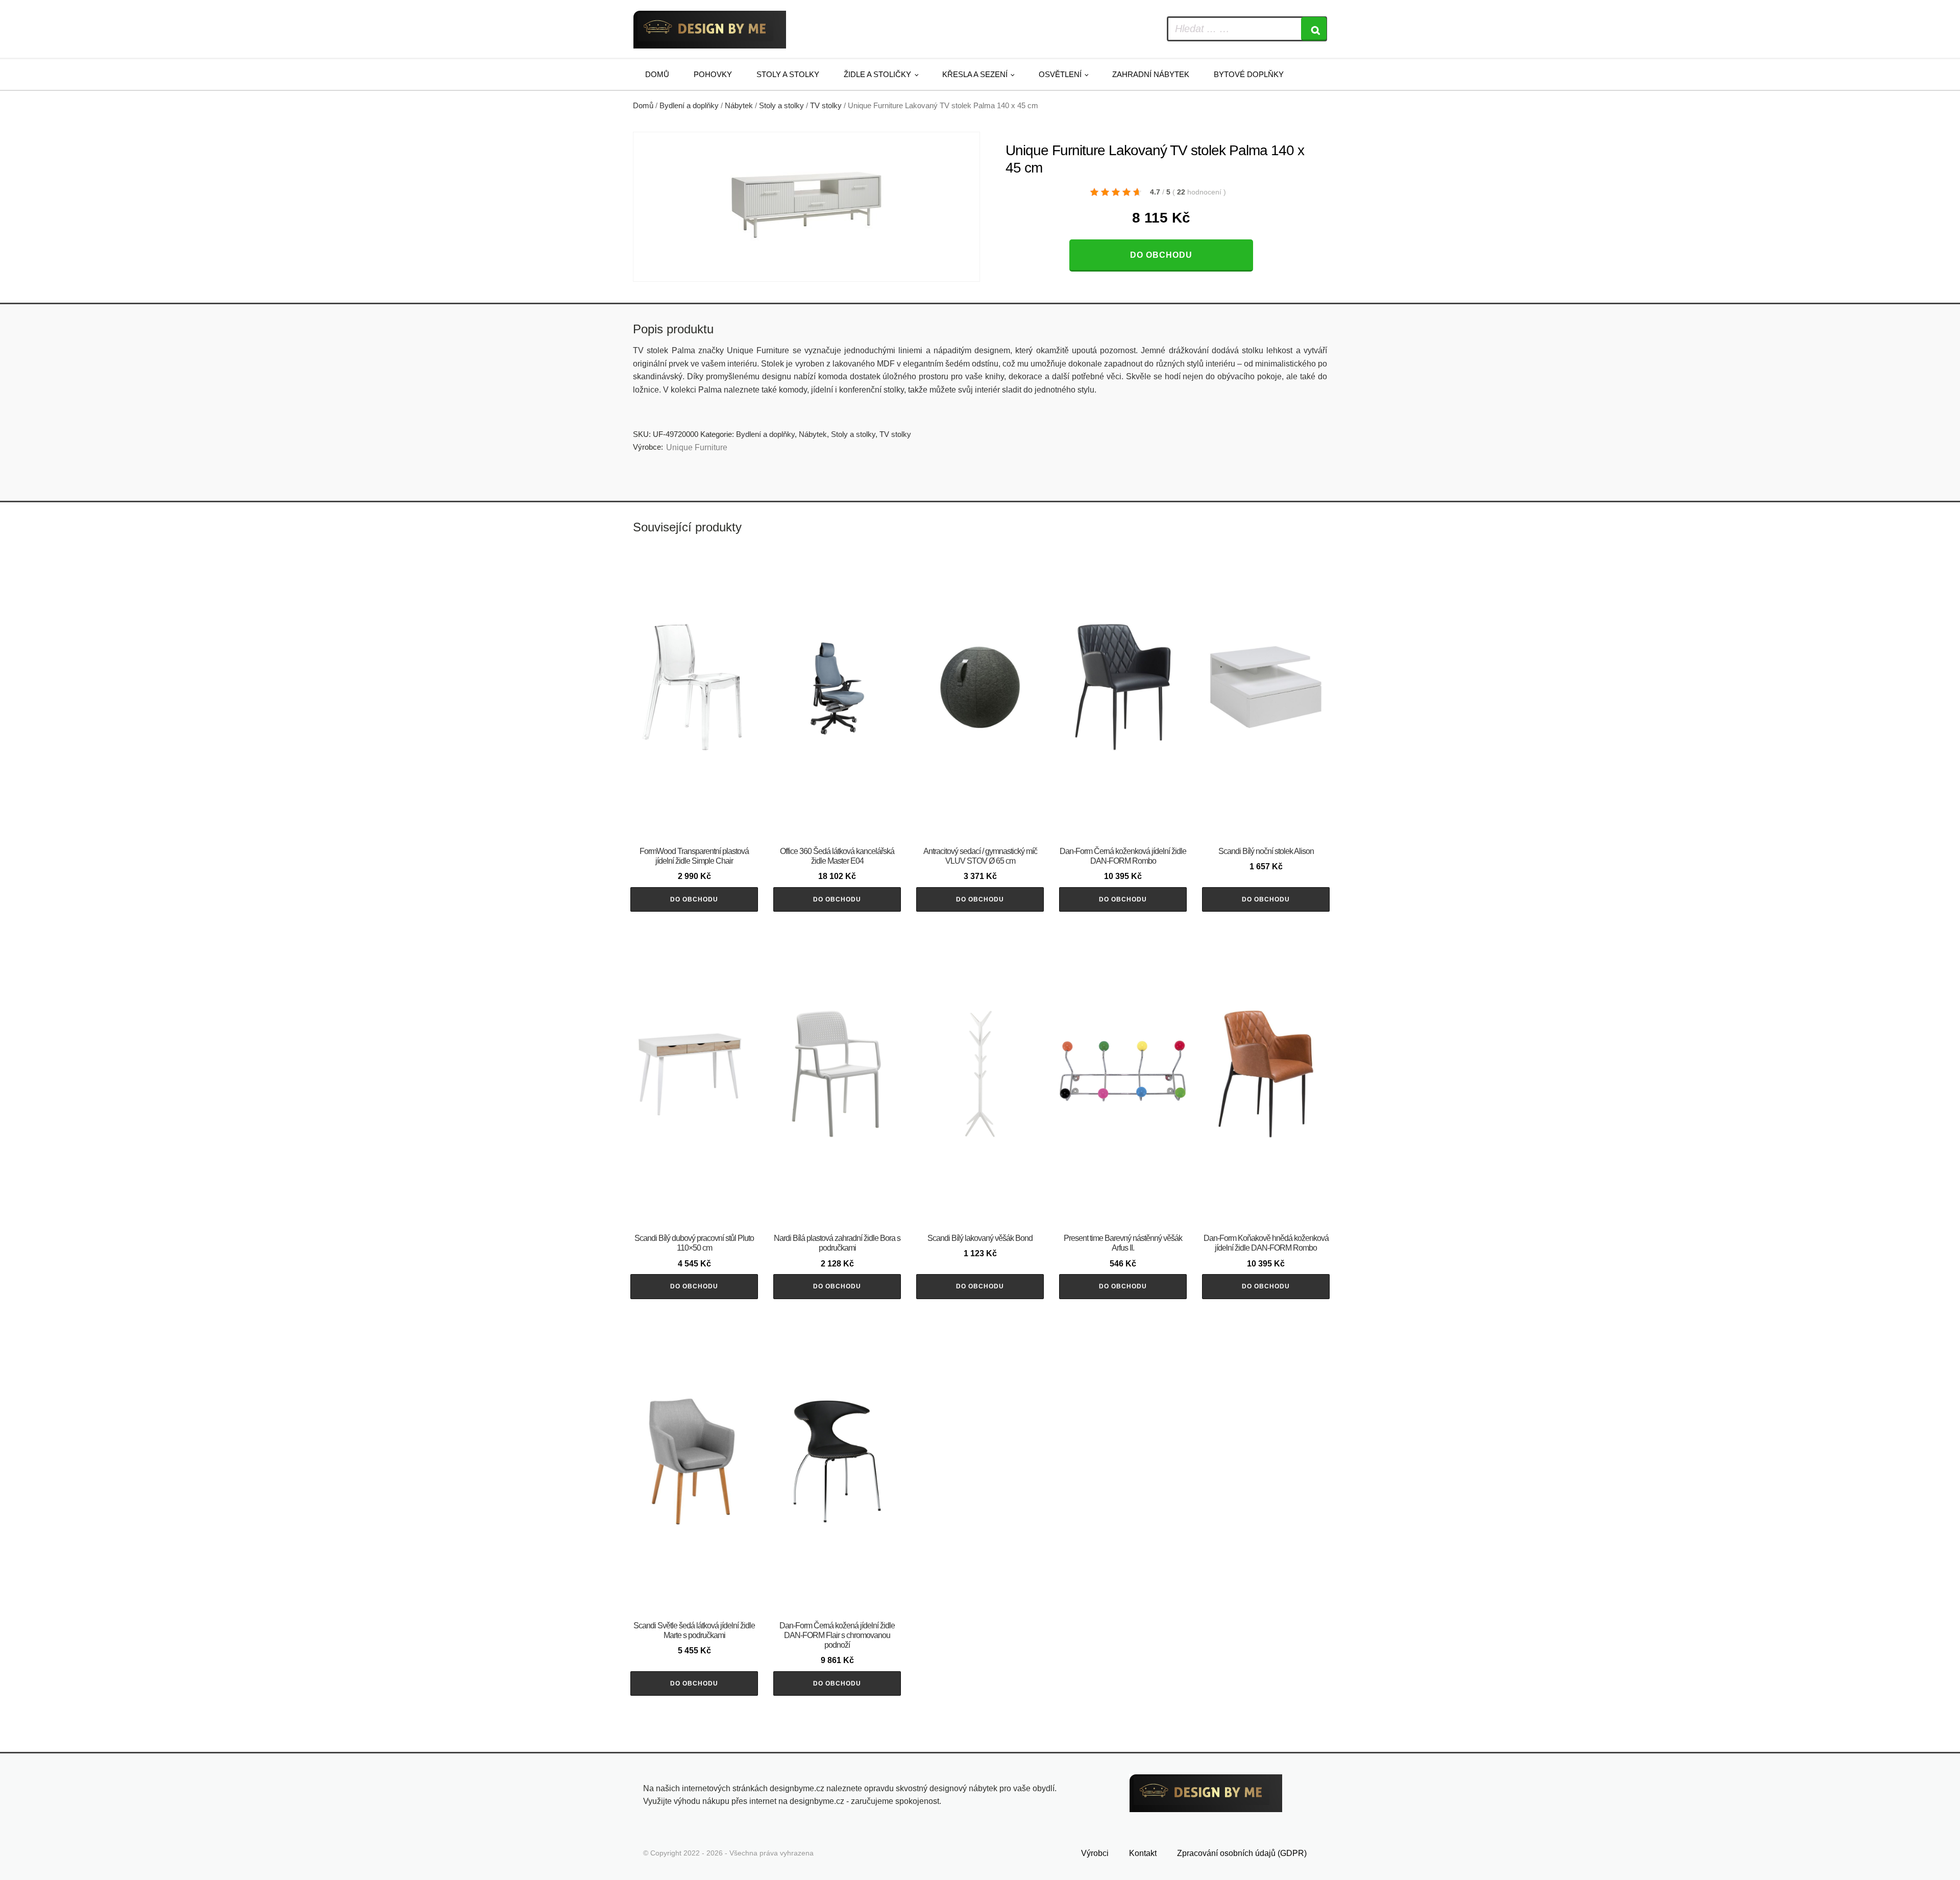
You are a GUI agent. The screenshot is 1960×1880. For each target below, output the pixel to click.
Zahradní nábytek (1151, 74)
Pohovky (713, 74)
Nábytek (739, 106)
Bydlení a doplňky (689, 106)
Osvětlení (1060, 74)
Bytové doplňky (1249, 74)
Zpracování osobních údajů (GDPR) (1242, 1853)
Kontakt (1143, 1853)
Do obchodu (1161, 255)
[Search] (1314, 29)
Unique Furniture (697, 447)
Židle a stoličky (877, 74)
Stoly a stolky (788, 74)
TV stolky (826, 106)
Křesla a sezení (975, 74)
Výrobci (1095, 1853)
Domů (657, 74)
